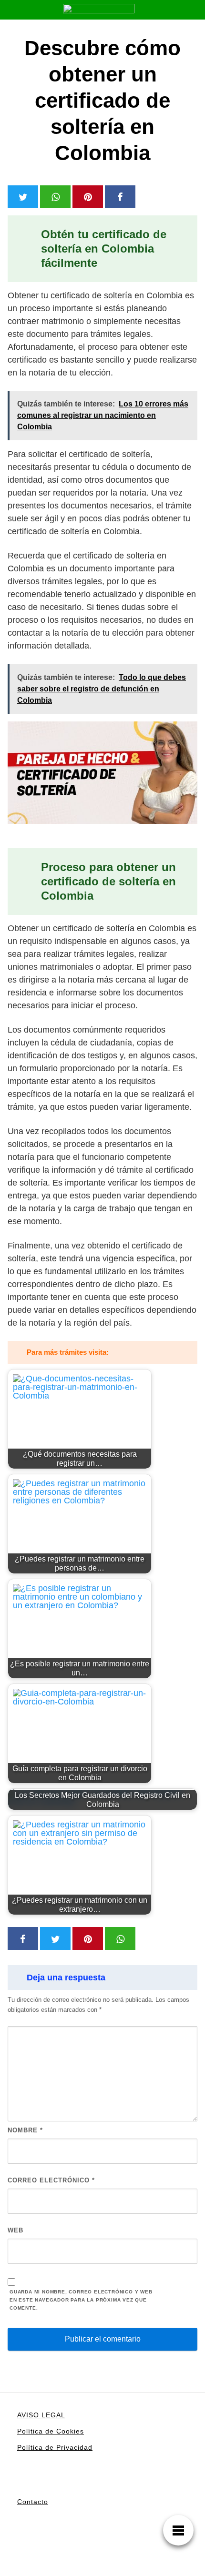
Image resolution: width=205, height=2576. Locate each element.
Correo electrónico (51, 2180)
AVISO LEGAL (41, 2415)
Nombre (25, 2130)
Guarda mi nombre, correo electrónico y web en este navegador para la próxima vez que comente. (81, 2300)
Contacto (33, 2502)
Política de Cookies (51, 2431)
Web (15, 2230)
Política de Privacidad (55, 2447)
